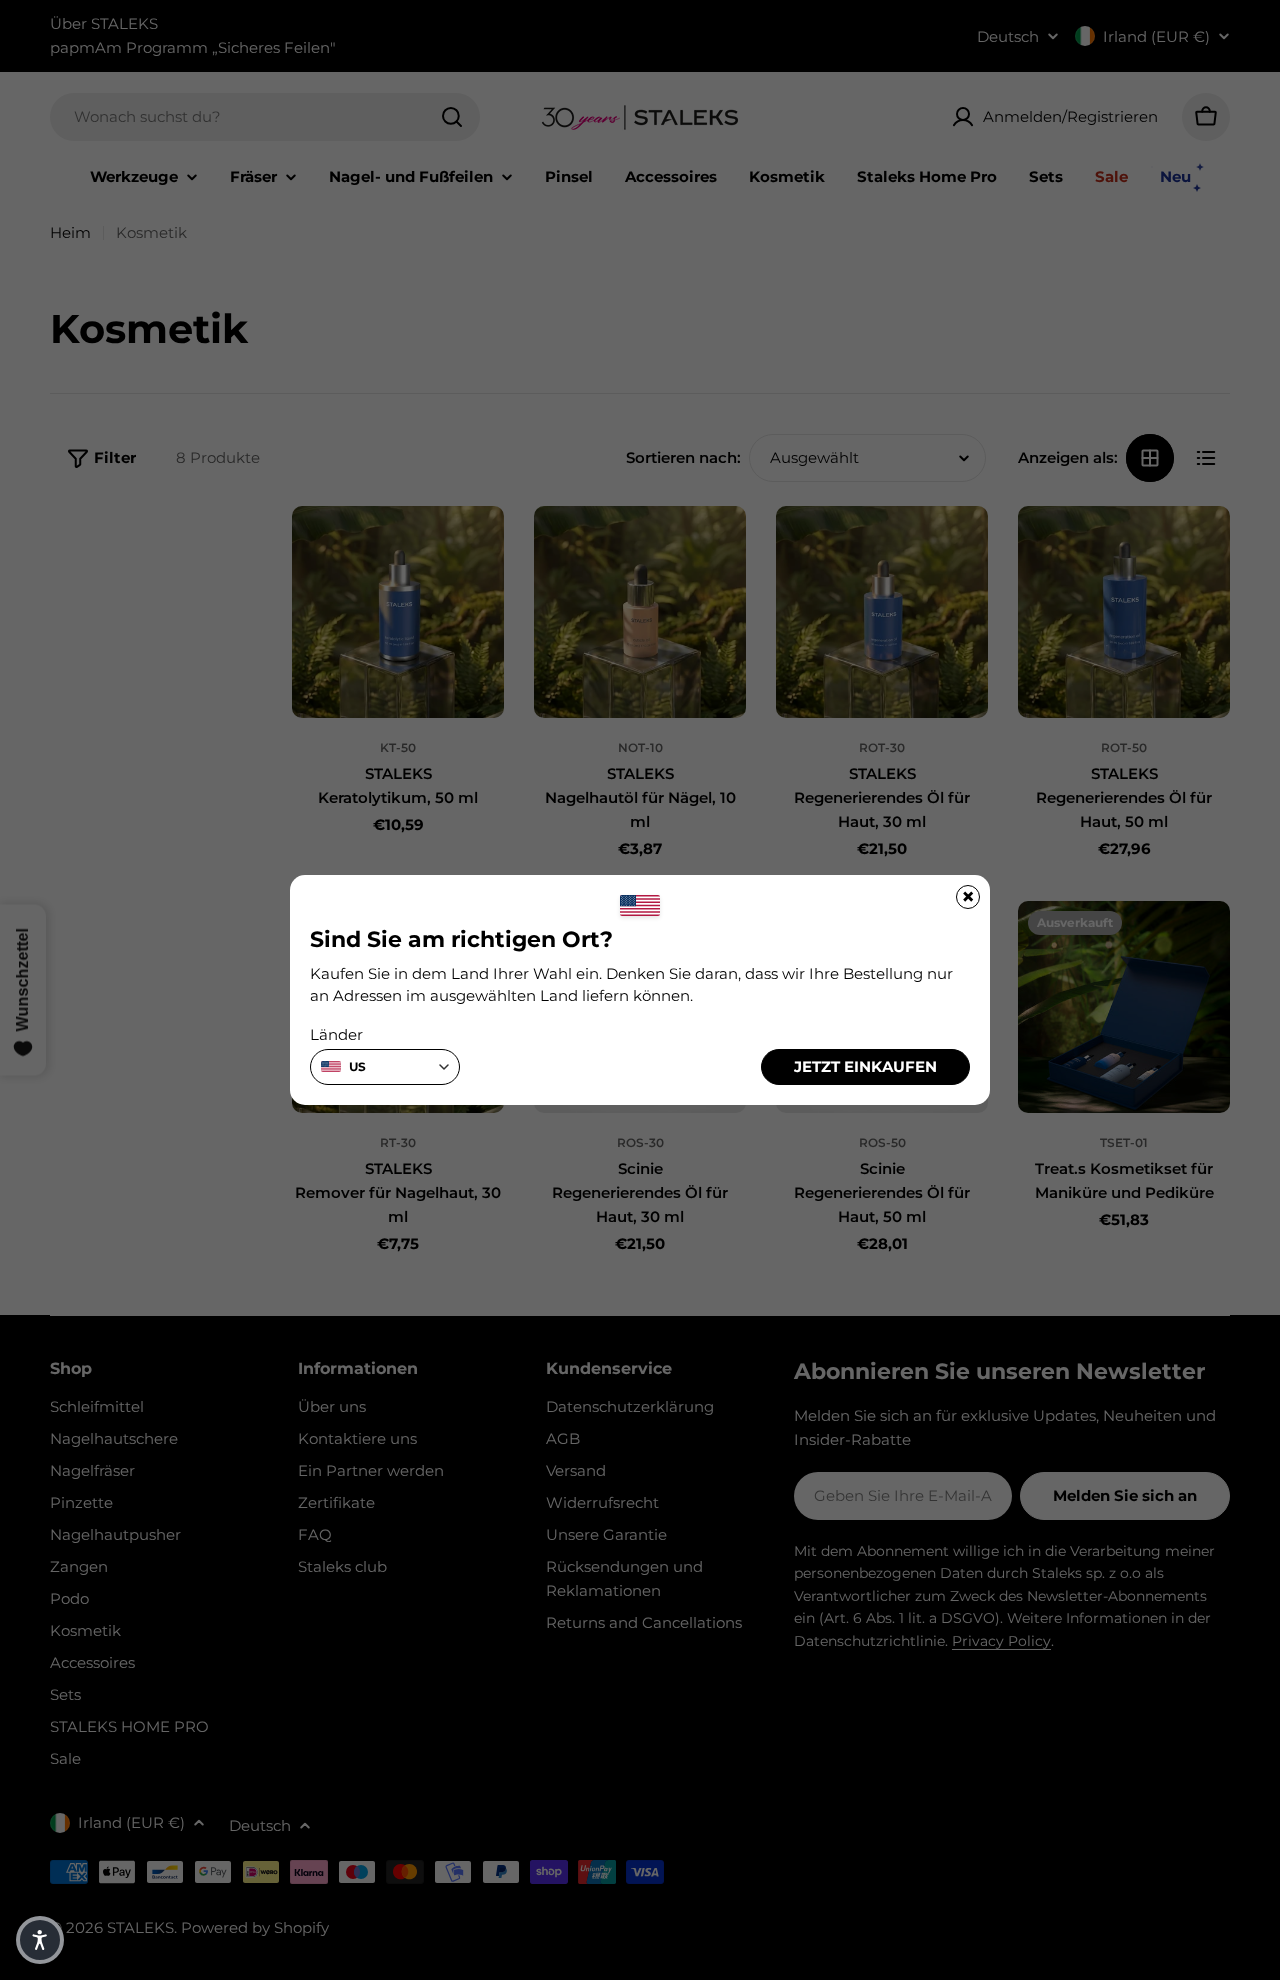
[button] (40, 1940)
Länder (336, 1034)
